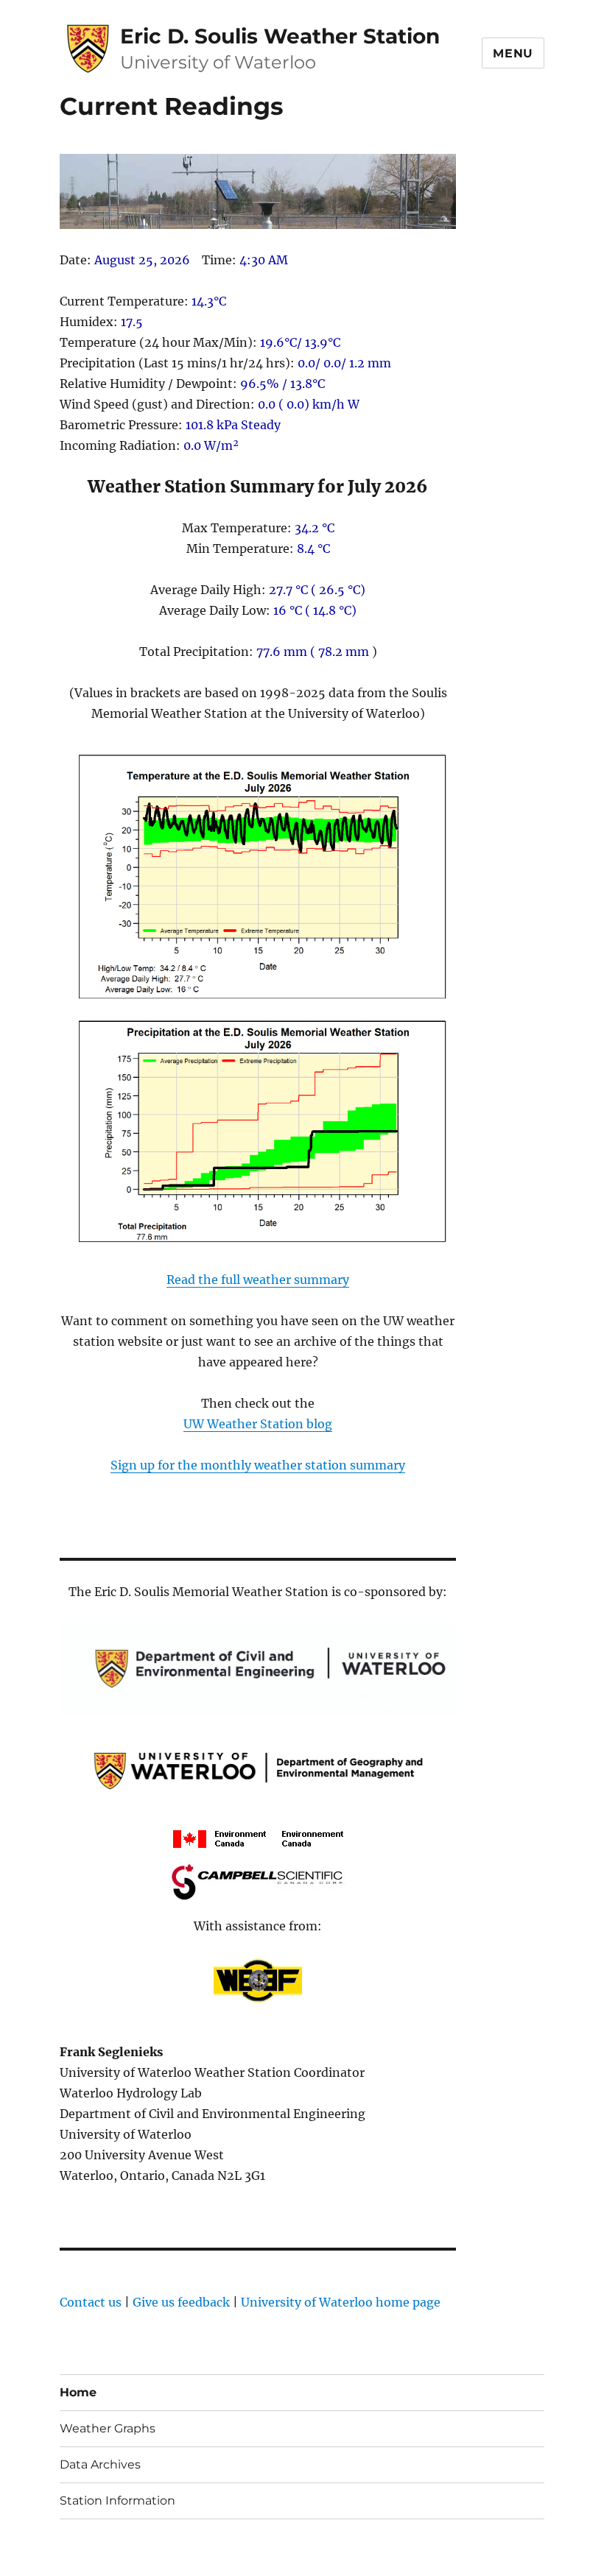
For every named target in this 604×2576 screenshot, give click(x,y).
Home (78, 2392)
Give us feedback (181, 2302)
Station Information (117, 2501)
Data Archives (100, 2464)
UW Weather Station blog (258, 1424)
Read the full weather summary (258, 1280)
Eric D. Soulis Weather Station (280, 36)
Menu (513, 53)
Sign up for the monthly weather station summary (258, 1465)
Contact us (91, 2302)
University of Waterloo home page (341, 2302)
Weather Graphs (108, 2428)
